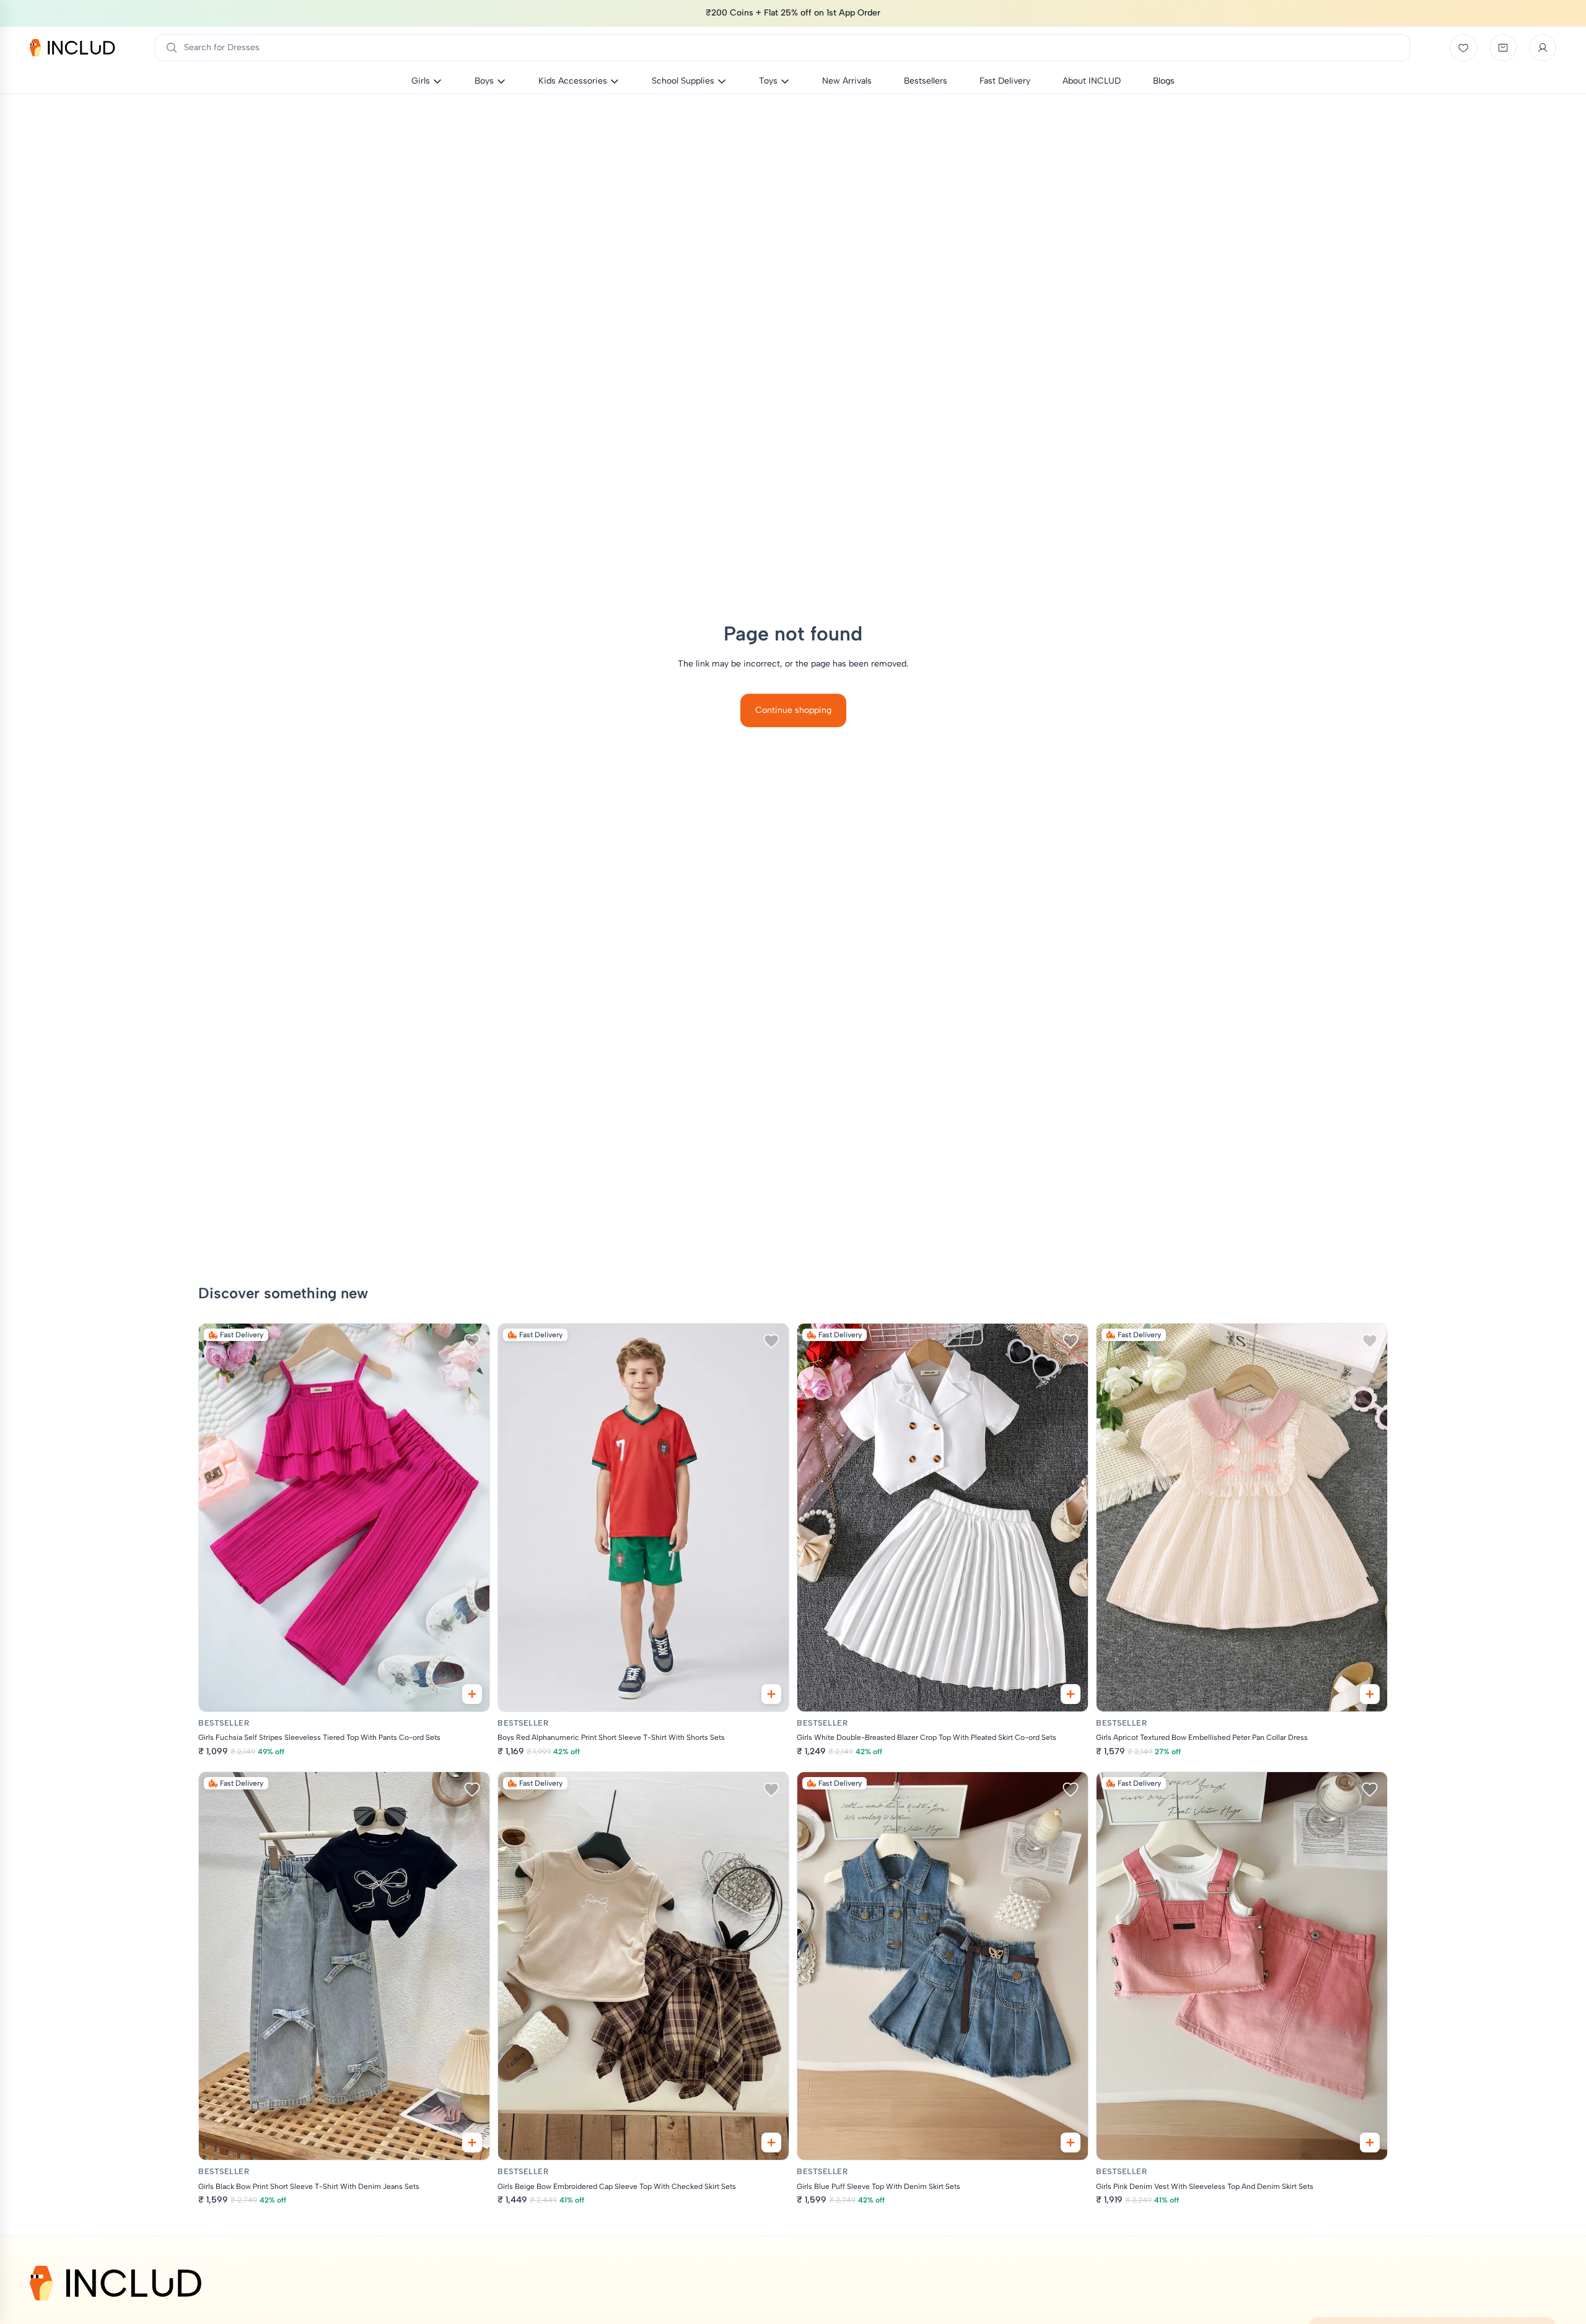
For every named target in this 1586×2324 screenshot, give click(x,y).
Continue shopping (793, 710)
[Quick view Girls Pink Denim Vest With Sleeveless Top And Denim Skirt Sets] (1370, 2143)
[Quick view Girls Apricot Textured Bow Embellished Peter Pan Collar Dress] (1370, 1694)
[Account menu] (1543, 48)
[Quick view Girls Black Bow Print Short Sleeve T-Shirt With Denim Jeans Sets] (472, 2143)
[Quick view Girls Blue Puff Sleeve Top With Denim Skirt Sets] (1071, 2143)
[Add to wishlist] (472, 1341)
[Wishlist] (1463, 48)
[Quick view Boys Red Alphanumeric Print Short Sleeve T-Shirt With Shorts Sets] (771, 1694)
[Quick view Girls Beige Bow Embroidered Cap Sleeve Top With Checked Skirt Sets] (771, 2143)
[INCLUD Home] (72, 48)
